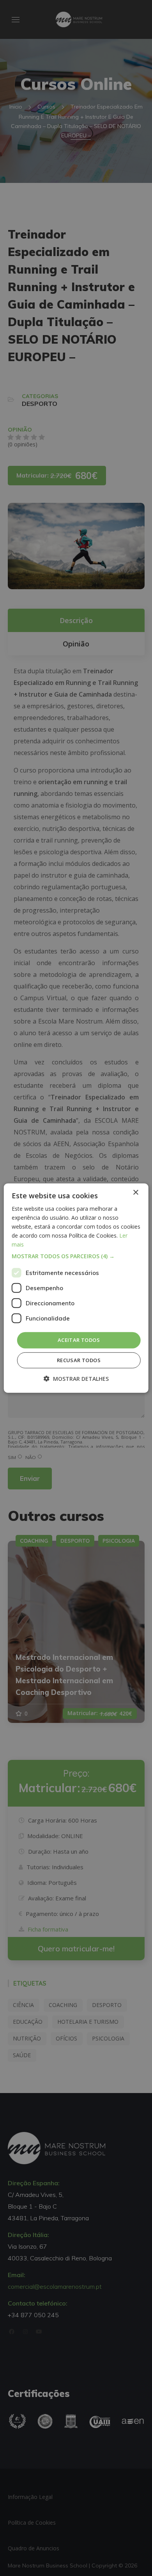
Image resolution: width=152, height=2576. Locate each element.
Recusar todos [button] (79, 1360)
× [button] (135, 1192)
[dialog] (76, 1288)
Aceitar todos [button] (79, 1340)
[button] (76, 1256)
